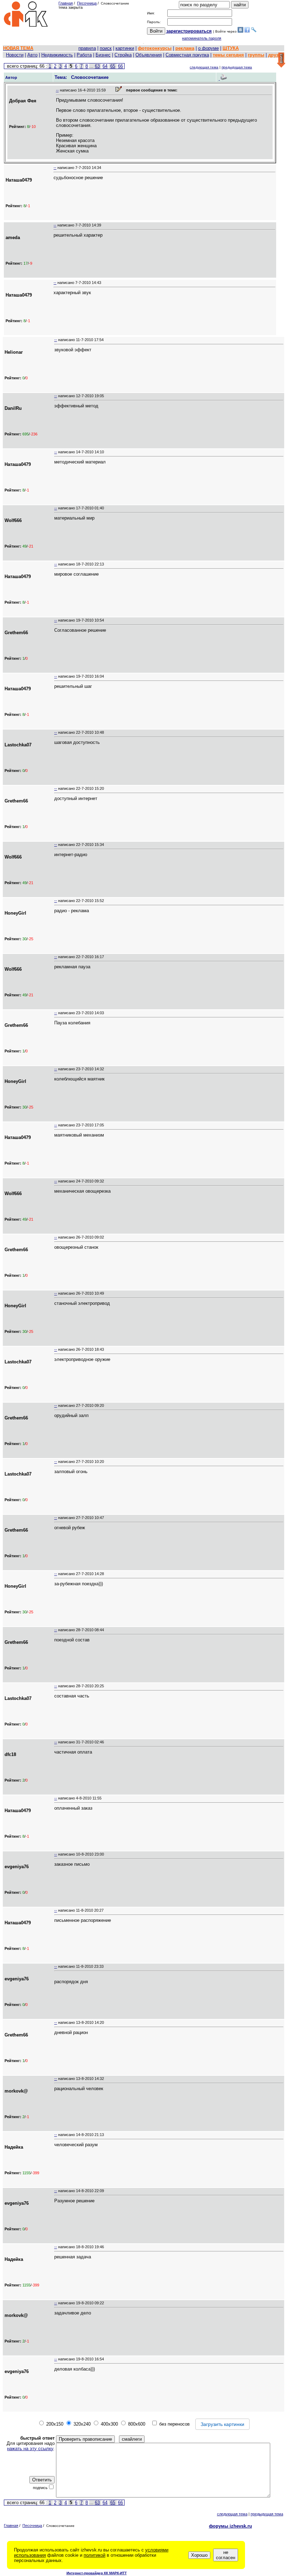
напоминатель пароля (202, 38)
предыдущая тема (237, 67)
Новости (15, 55)
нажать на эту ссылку (30, 2449)
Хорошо (199, 2555)
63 (97, 66)
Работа (84, 55)
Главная (66, 3)
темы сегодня (228, 55)
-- (57, 90)
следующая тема (204, 67)
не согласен (226, 2555)
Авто (32, 55)
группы (256, 55)
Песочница (87, 3)
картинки (125, 48)
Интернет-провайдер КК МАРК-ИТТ (97, 2573)
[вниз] (281, 60)
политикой (94, 2555)
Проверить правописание (85, 2439)
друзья (276, 55)
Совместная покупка (187, 55)
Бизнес (103, 55)
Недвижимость (57, 55)
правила (87, 48)
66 (120, 66)
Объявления (149, 55)
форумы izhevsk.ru (230, 2526)
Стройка (123, 55)
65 (113, 66)
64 (105, 66)
